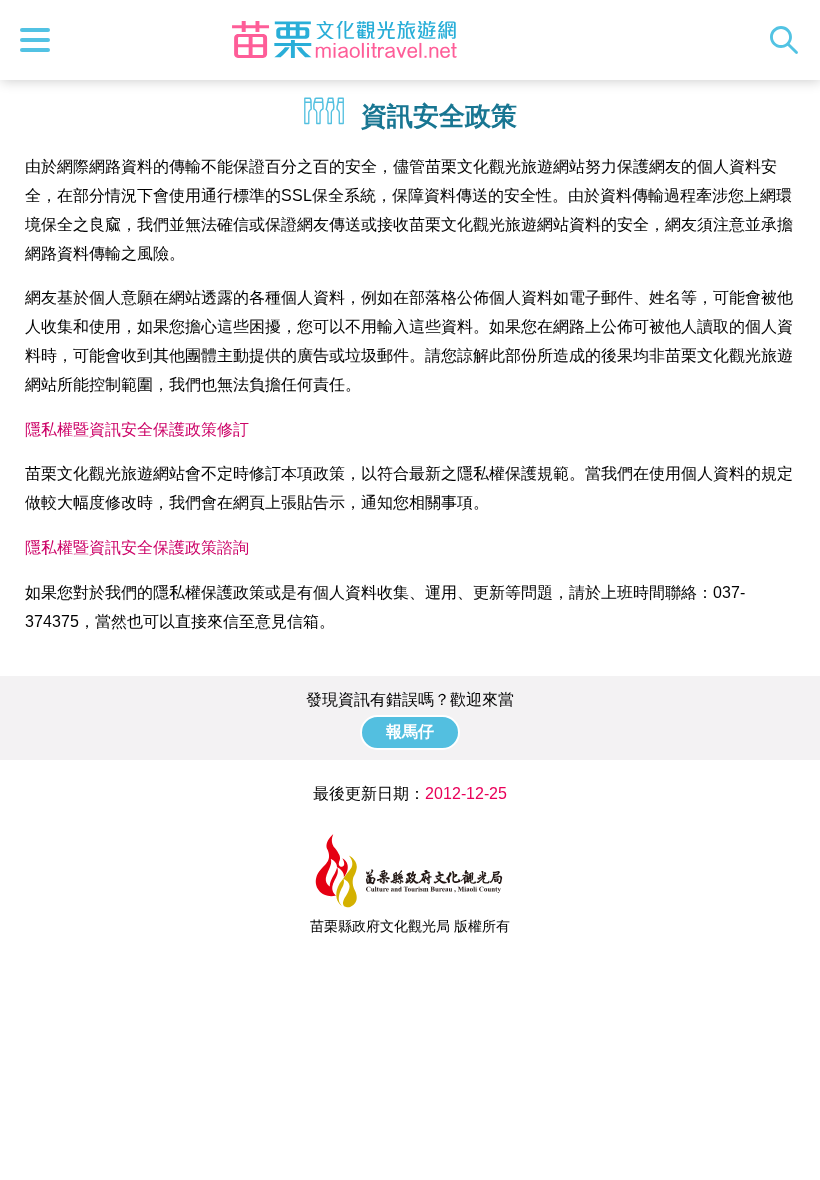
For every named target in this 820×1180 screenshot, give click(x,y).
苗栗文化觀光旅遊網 (344, 40)
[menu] (40, 40)
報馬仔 (410, 731)
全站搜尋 (789, 40)
